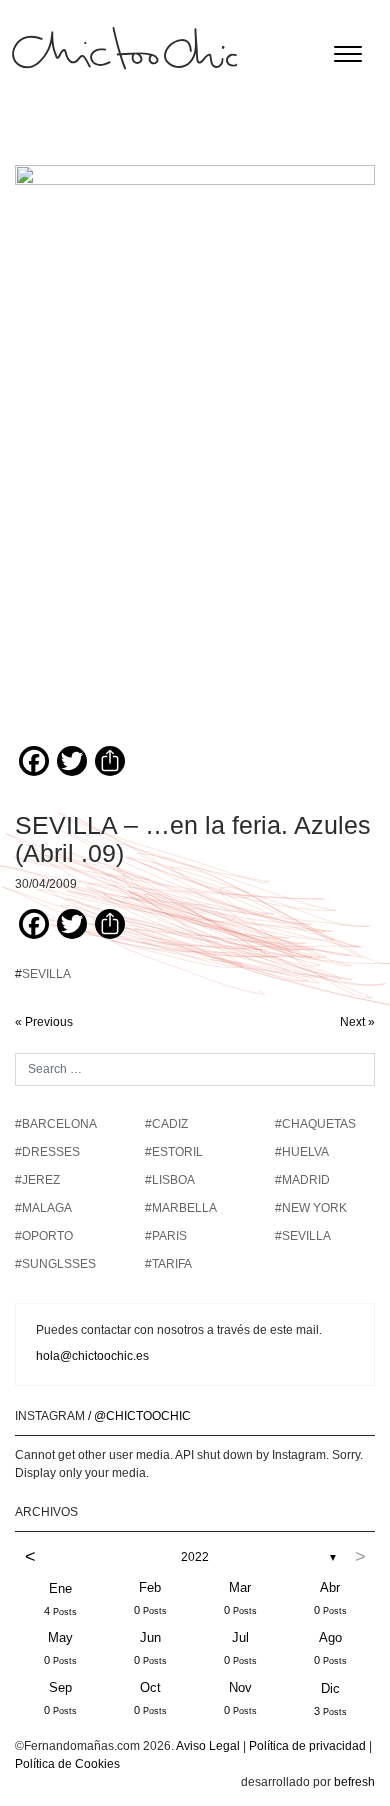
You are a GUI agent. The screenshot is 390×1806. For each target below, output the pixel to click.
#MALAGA (43, 1208)
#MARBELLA (181, 1208)
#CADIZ (166, 1124)
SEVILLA (46, 974)
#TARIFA (168, 1264)
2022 (195, 1557)
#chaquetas (315, 1124)
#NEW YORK (311, 1208)
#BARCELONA (56, 1124)
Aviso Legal (208, 1746)
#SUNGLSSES (55, 1264)
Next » (357, 1022)
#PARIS (166, 1236)
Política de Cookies (67, 1764)
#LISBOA (170, 1180)
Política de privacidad (307, 1746)
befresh (354, 1782)
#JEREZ (37, 1180)
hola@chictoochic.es (92, 1356)
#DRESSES (47, 1152)
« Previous (44, 1022)
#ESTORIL (174, 1152)
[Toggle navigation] (348, 54)
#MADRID (302, 1180)
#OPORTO (44, 1236)
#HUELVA (302, 1152)
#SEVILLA (303, 1236)
